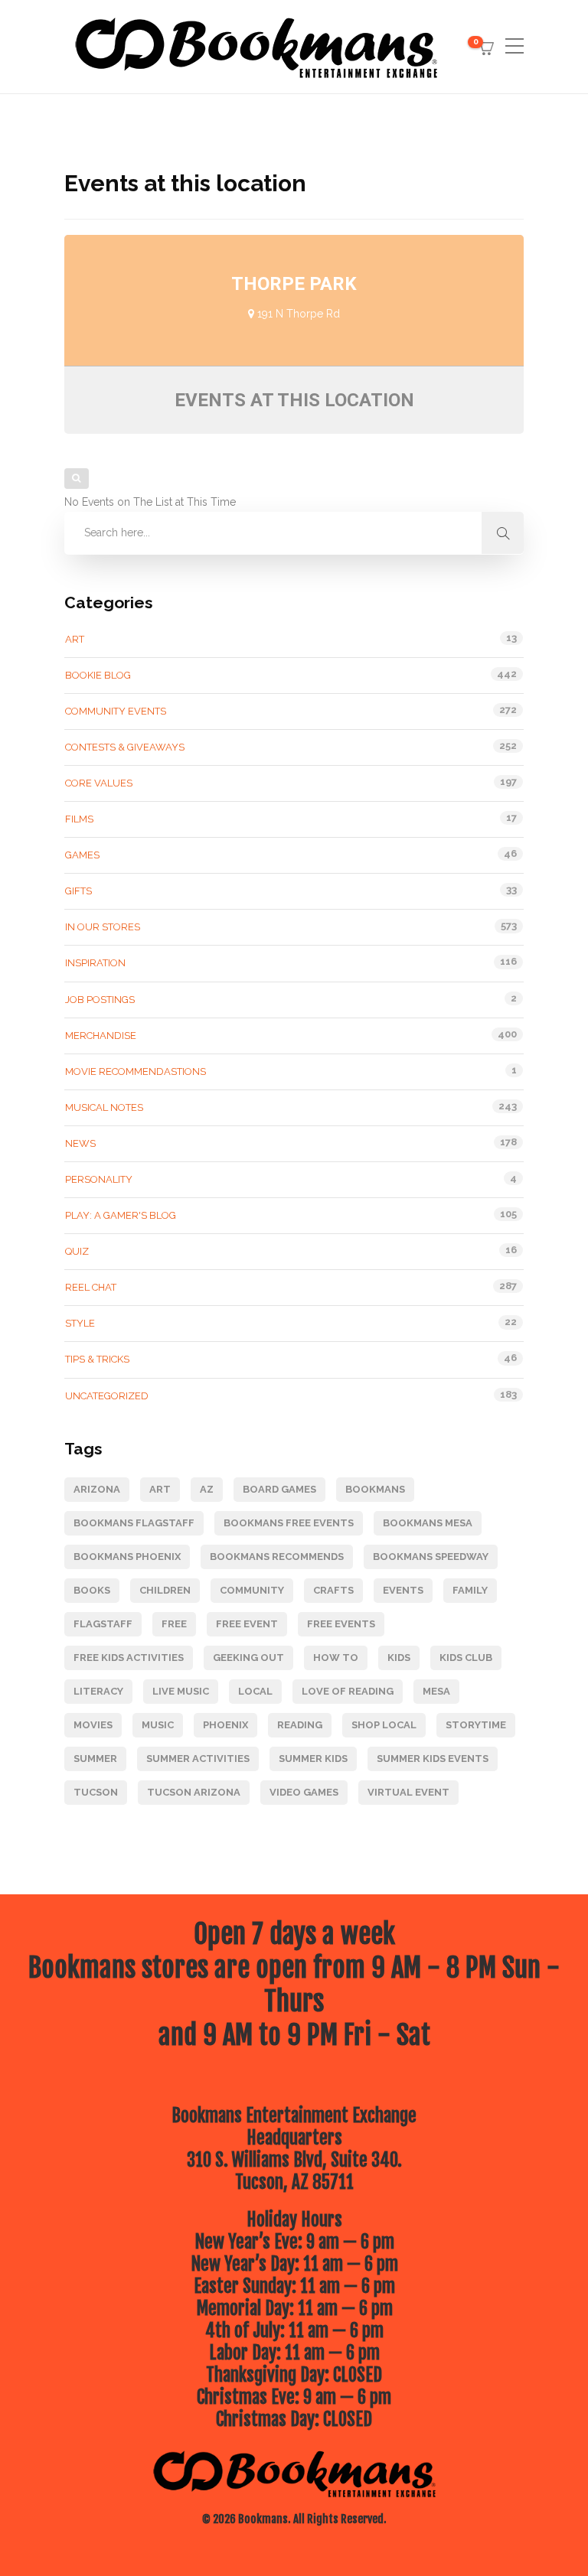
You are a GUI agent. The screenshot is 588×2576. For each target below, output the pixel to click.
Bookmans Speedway (431, 1557)
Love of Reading (348, 1691)
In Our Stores (103, 927)
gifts (78, 891)
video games (304, 1792)
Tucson (96, 1792)
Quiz (77, 1251)
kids (399, 1658)
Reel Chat (91, 1287)
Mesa (436, 1691)
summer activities (198, 1759)
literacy (98, 1691)
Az (207, 1489)
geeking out (248, 1658)
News (80, 1143)
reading (300, 1725)
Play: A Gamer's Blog (121, 1215)
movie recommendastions (136, 1071)
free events (341, 1624)
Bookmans (375, 1489)
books (92, 1590)
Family (470, 1590)
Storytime (476, 1725)
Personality (99, 1179)
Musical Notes (104, 1107)
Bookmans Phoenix (127, 1557)
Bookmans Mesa (428, 1523)
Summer (95, 1759)
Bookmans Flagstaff (134, 1523)
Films (79, 819)
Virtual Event (408, 1792)
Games (82, 855)
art (160, 1489)
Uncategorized (107, 1396)
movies (93, 1725)
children (165, 1590)
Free (174, 1624)
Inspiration (95, 963)
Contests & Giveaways (125, 747)
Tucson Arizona (194, 1792)
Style (80, 1323)
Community (252, 1590)
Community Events (116, 711)
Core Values (99, 783)
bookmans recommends (277, 1557)
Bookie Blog (98, 675)
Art (75, 639)
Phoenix (225, 1725)
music (158, 1725)
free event (247, 1624)
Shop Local (384, 1725)
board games (279, 1489)
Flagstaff (103, 1624)
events (403, 1590)
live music (181, 1691)
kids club (466, 1658)
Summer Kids (313, 1759)
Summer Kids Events (433, 1759)
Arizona (97, 1489)
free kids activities (129, 1658)
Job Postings (100, 1000)
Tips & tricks (97, 1359)
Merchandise (101, 1036)
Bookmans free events (289, 1523)
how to (336, 1658)
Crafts (333, 1590)
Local (255, 1691)
